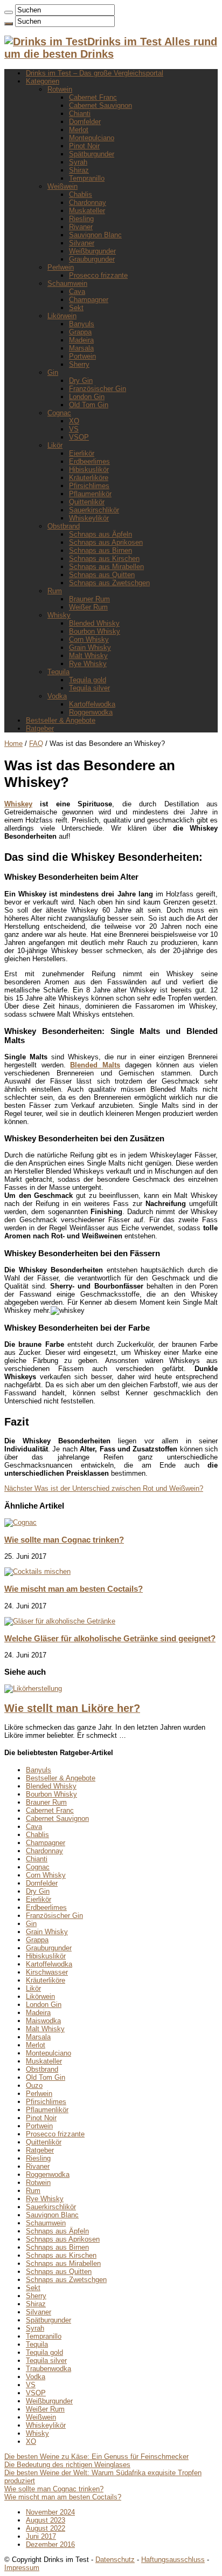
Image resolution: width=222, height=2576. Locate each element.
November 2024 (50, 2512)
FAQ (36, 744)
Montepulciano (92, 138)
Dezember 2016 (50, 2544)
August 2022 (46, 2528)
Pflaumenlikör (90, 494)
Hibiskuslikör (89, 470)
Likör (55, 445)
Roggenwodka (91, 712)
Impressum (22, 2568)
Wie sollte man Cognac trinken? (64, 1540)
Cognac (59, 413)
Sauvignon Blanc (95, 235)
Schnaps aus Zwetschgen (109, 583)
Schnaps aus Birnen (100, 550)
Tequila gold (88, 680)
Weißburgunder (92, 251)
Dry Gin (81, 381)
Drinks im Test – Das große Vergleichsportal (95, 73)
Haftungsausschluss (173, 2560)
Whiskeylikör (89, 518)
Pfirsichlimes (89, 486)
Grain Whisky (90, 648)
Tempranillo (87, 178)
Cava (77, 292)
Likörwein (62, 316)
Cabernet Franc (93, 97)
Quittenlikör (87, 502)
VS (74, 429)
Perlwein (61, 267)
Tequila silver (89, 688)
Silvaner (82, 243)
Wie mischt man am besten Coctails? (74, 1589)
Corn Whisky (89, 639)
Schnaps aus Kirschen (104, 559)
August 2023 (46, 2520)
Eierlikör (82, 453)
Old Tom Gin (89, 405)
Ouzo (34, 2085)
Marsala (81, 348)
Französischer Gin (98, 389)
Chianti (80, 114)
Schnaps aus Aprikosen (106, 542)
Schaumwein (67, 283)
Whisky (59, 615)
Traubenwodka (48, 2369)
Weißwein (63, 186)
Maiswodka (43, 2021)
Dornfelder (85, 122)
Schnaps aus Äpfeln (100, 534)
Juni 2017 (41, 2536)
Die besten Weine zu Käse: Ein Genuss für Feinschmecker (96, 2457)
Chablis (81, 194)
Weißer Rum (88, 607)
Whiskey (18, 804)
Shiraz (79, 170)
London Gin (87, 397)
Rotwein (60, 89)
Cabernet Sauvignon (100, 105)
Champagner (89, 300)
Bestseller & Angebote (61, 720)
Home (13, 744)
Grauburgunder (92, 259)
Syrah (78, 162)
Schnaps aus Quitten (102, 575)
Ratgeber (40, 728)
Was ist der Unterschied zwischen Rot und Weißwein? (104, 1488)
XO (74, 421)
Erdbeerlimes (89, 461)
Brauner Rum (89, 599)
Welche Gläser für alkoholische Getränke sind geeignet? (110, 1638)
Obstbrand (64, 526)
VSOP (79, 437)
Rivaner (81, 227)
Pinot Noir (84, 146)
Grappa (80, 332)
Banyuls (82, 324)
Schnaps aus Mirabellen (106, 567)
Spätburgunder (92, 154)
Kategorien (43, 81)
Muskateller (87, 211)
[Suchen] (9, 12)
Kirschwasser (47, 1972)
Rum (55, 591)
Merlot (79, 130)
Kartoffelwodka (92, 704)
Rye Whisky (88, 664)
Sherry (79, 364)
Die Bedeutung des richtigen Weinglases (67, 2465)
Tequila (58, 672)
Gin (53, 372)
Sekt (76, 308)
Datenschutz (115, 2560)
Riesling (81, 219)
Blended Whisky (94, 623)
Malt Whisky (88, 656)
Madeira (81, 340)
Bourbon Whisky (95, 631)
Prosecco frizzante (98, 275)
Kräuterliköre (89, 478)
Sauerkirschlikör (94, 510)
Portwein (82, 356)
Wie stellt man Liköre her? (72, 1708)
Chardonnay (88, 203)
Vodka (57, 696)
